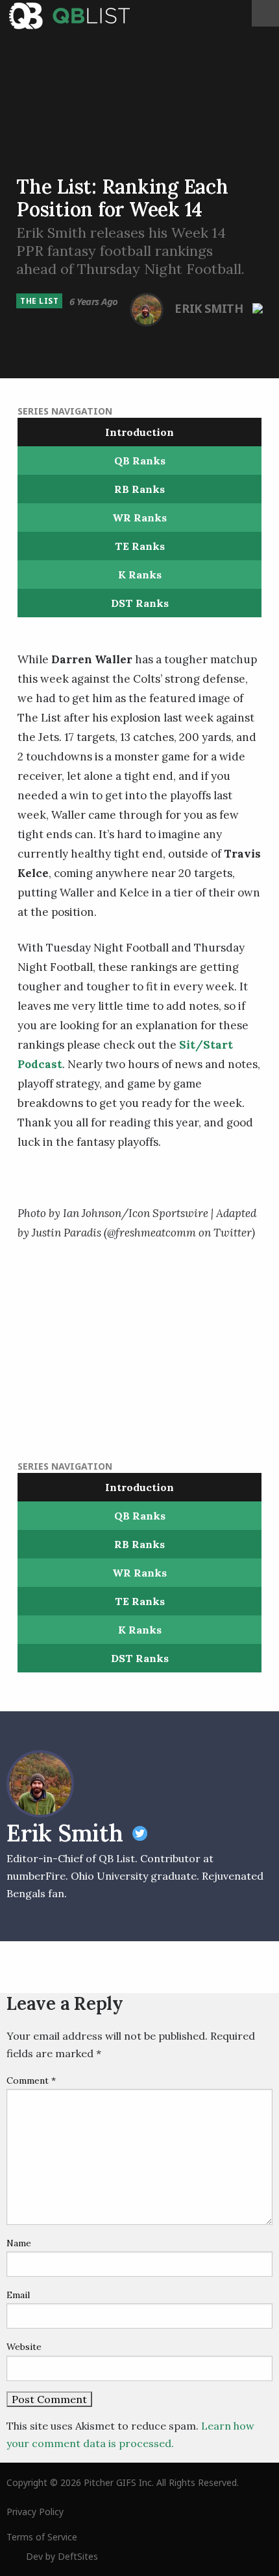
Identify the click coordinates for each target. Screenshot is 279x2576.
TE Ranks (140, 546)
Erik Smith (210, 308)
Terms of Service (42, 2537)
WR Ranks (139, 518)
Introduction (139, 432)
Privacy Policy (35, 2512)
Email (18, 2295)
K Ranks (140, 575)
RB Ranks (139, 489)
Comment (31, 2080)
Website (24, 2347)
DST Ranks (140, 603)
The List (39, 301)
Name (19, 2243)
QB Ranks (140, 461)
